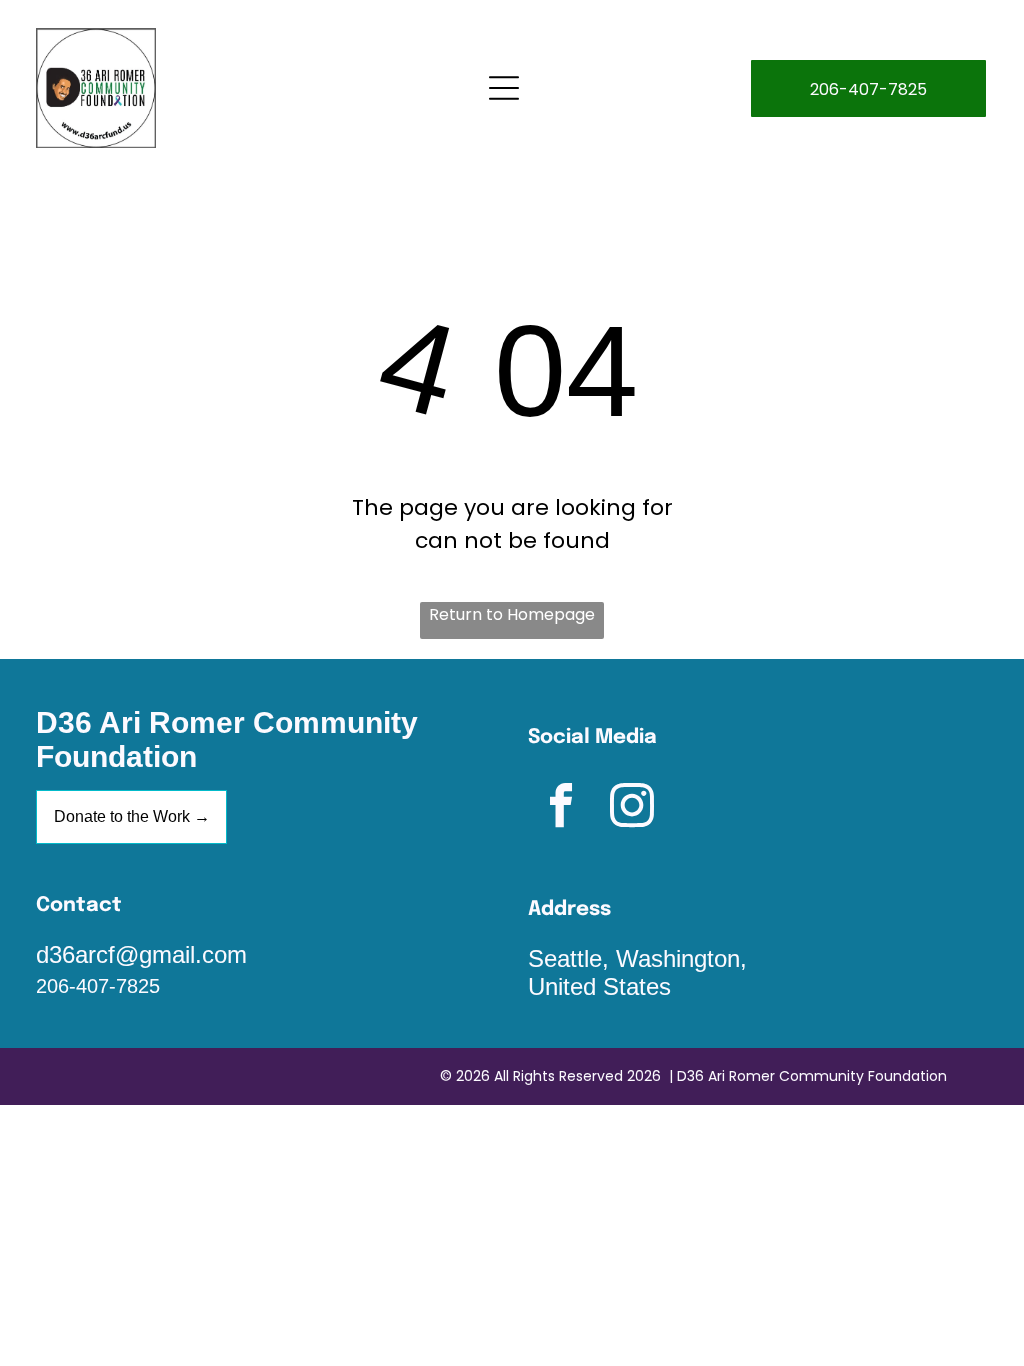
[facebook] (561, 808)
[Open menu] (504, 88)
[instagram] (632, 808)
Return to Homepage (512, 614)
